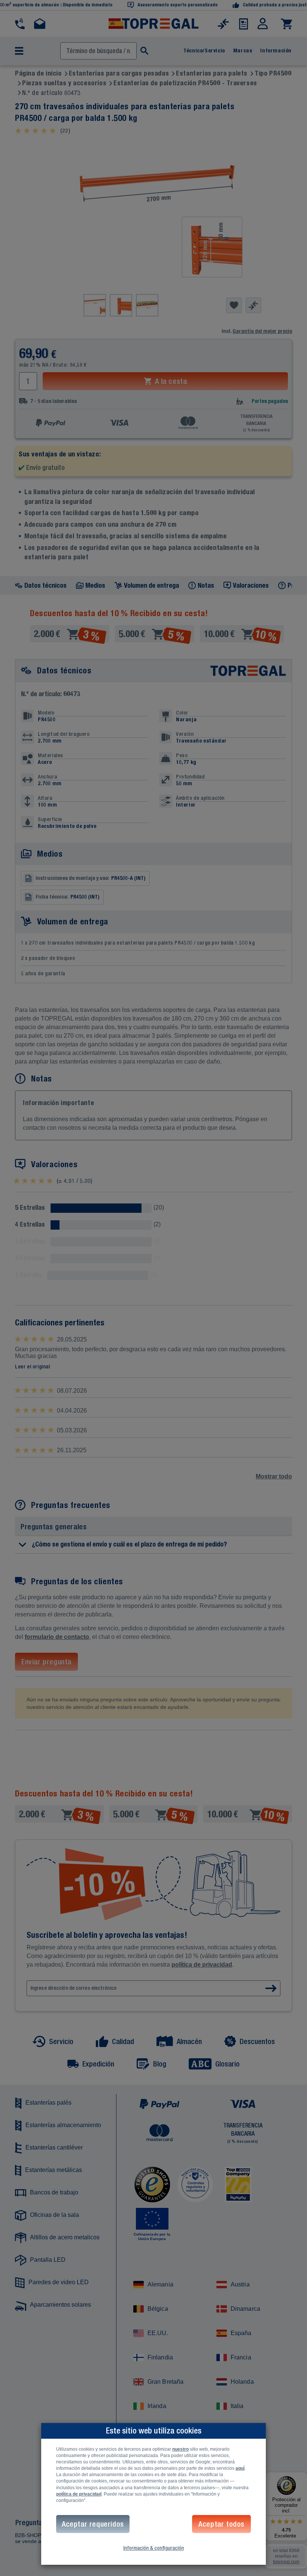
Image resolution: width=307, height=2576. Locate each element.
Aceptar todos (221, 2524)
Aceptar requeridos (93, 2524)
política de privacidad (79, 2494)
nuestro (180, 2449)
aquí (240, 2468)
